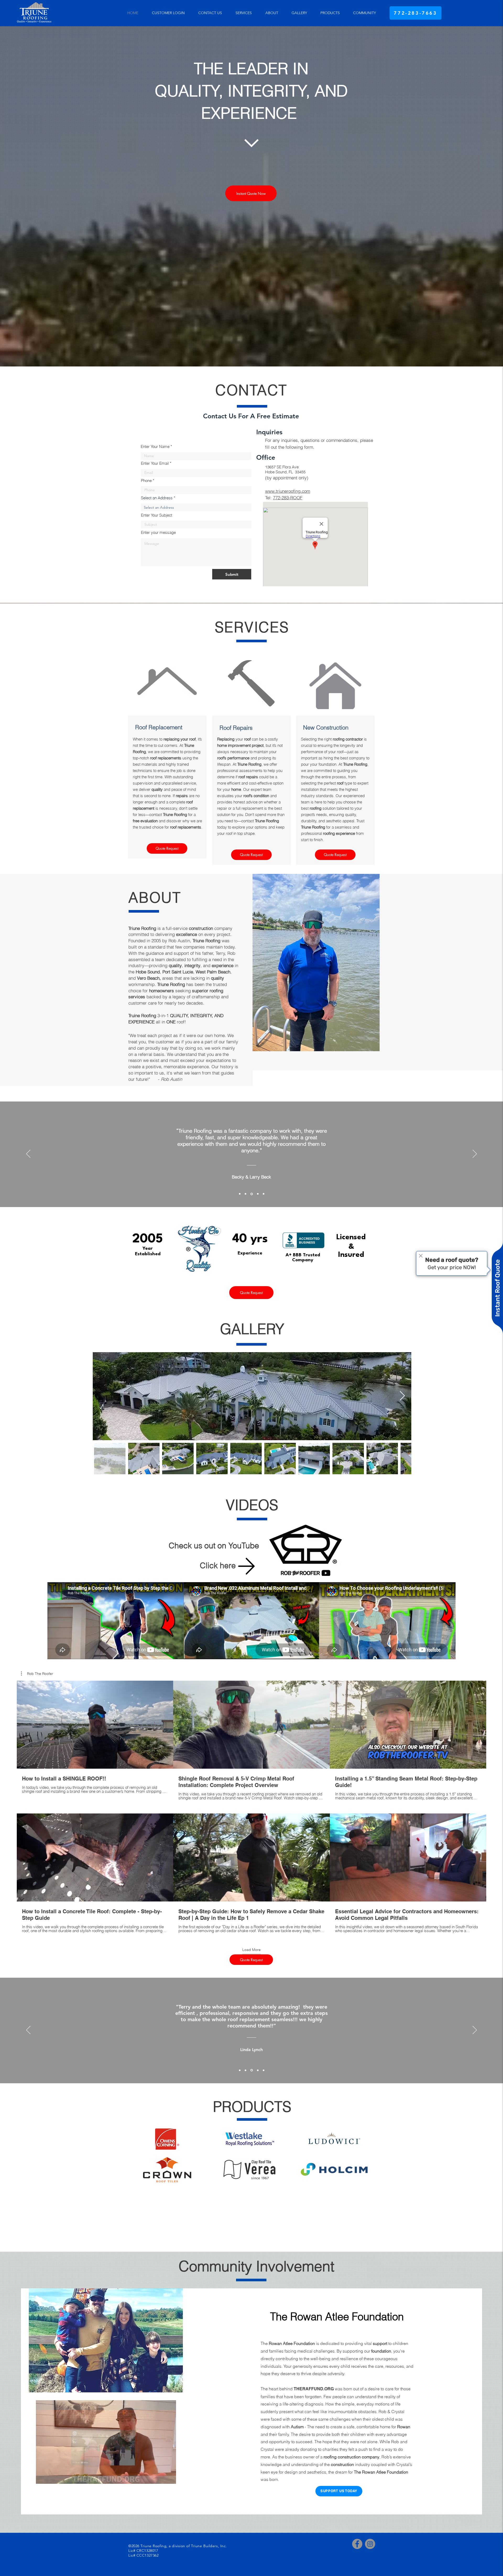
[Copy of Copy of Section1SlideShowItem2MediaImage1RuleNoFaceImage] (258, 2070)
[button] (37, 1674)
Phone (146, 481)
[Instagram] (370, 2544)
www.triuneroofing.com (288, 491)
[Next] (475, 1154)
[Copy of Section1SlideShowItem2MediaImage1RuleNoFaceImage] (252, 2070)
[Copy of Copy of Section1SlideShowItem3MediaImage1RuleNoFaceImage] (264, 1194)
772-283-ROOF (288, 498)
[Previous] (28, 1154)
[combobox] (196, 507)
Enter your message (158, 532)
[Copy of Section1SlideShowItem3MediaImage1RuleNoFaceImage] (258, 1194)
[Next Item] (402, 1396)
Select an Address (157, 498)
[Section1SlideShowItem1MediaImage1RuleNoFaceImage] (240, 1194)
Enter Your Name (155, 446)
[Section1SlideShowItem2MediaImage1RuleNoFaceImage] (245, 1194)
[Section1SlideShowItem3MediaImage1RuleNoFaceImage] (252, 1194)
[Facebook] (357, 2544)
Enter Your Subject (157, 515)
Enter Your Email (155, 463)
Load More (251, 1950)
